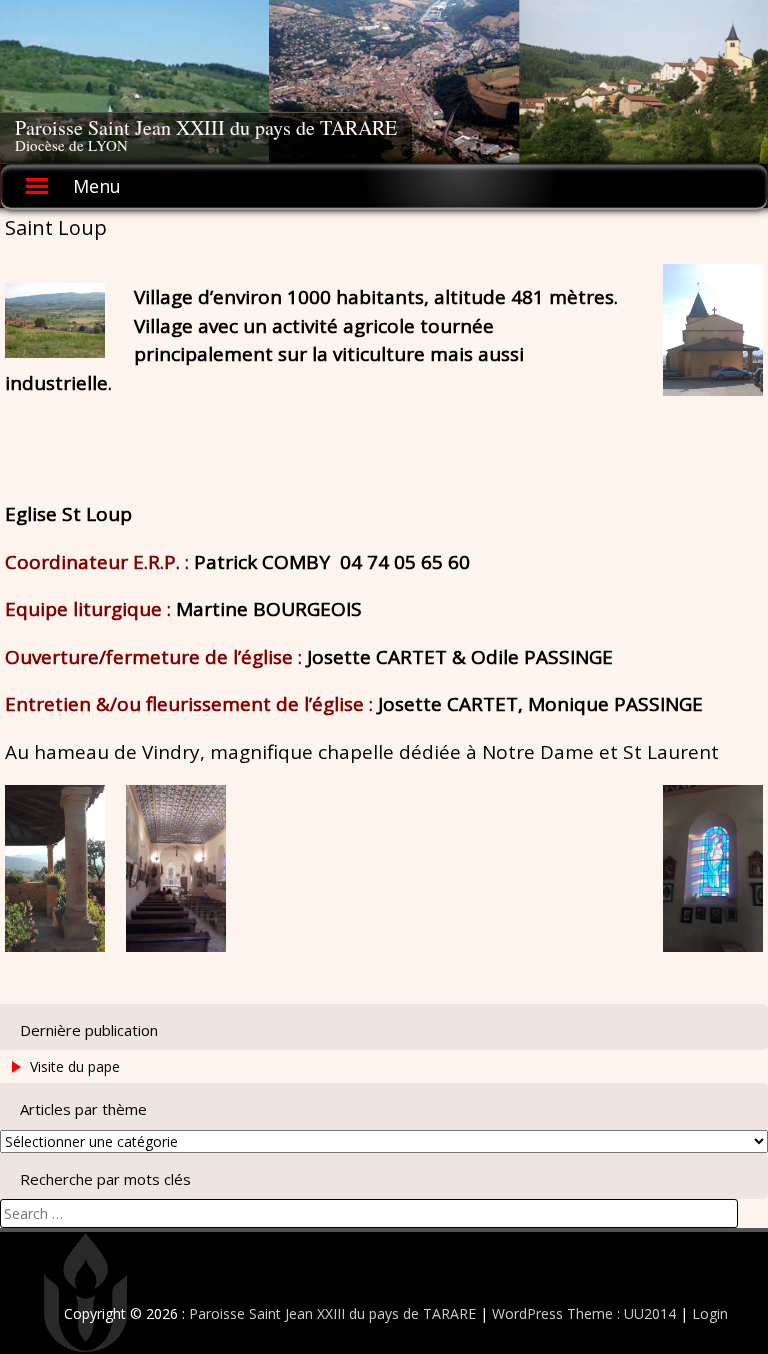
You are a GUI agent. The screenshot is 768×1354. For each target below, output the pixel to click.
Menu (97, 186)
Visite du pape (75, 1066)
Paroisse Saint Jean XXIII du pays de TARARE (206, 127)
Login (710, 1313)
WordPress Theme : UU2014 (584, 1313)
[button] (713, 330)
